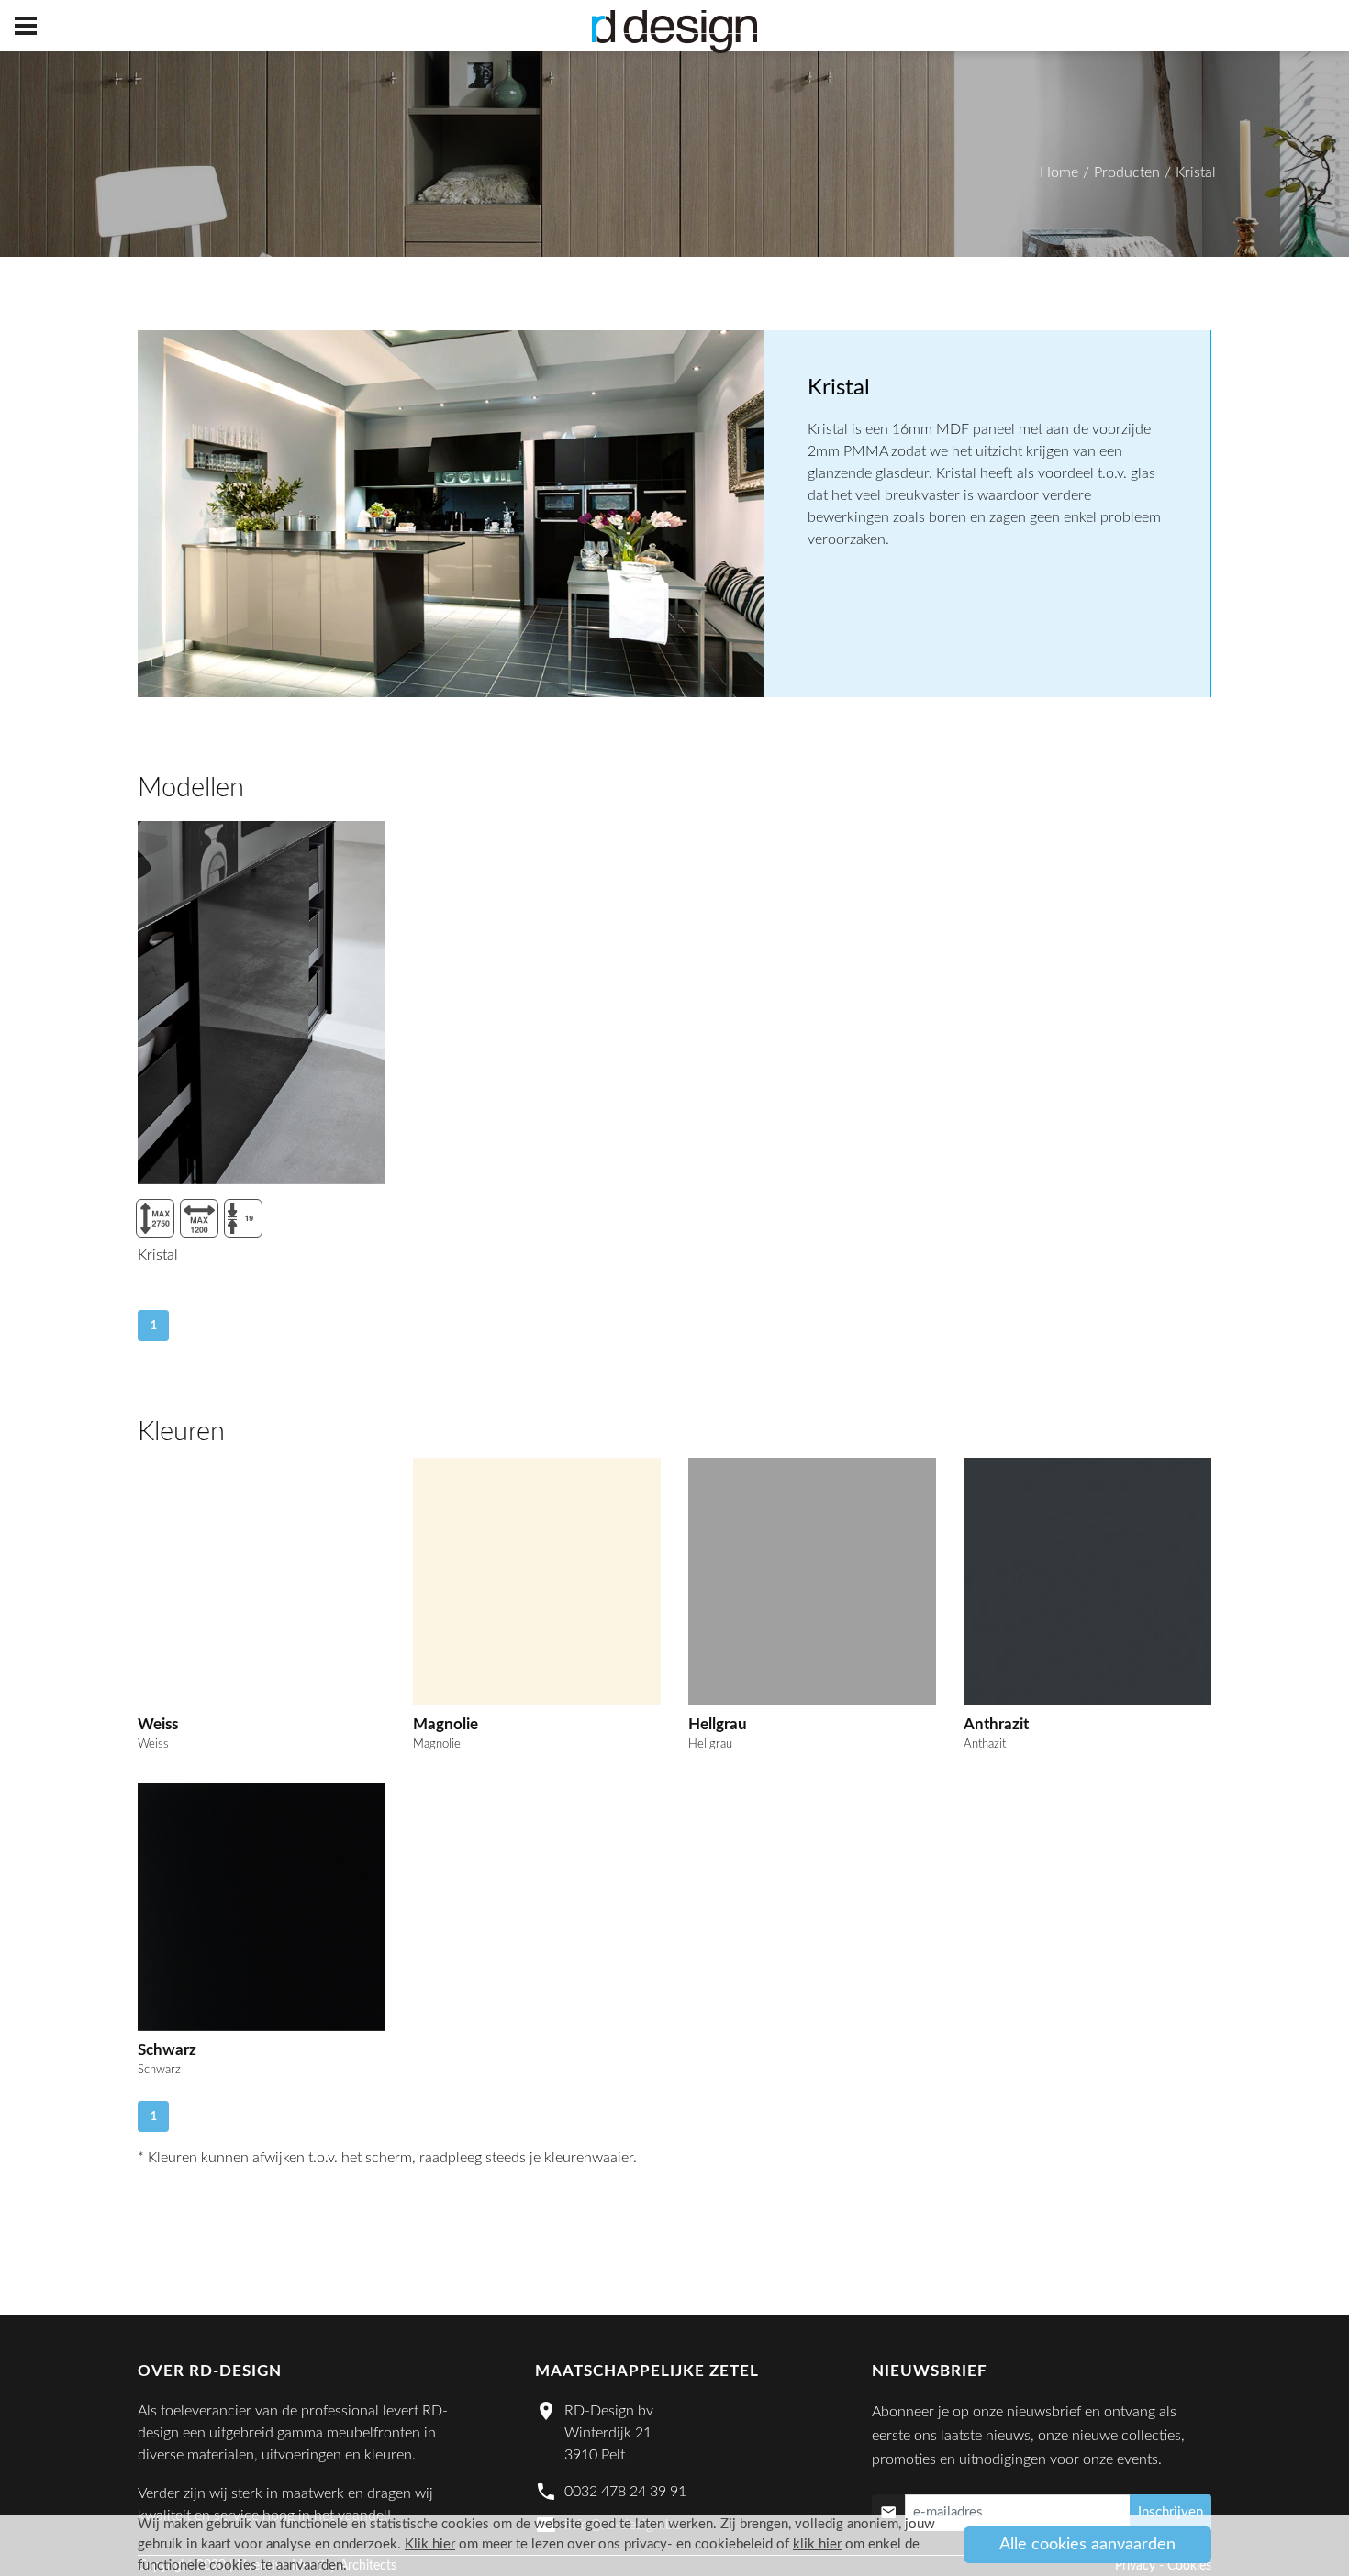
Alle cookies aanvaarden (1087, 2545)
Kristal (1196, 172)
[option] (451, 514)
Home (1059, 172)
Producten (1127, 172)
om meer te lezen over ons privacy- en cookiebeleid (589, 2544)
